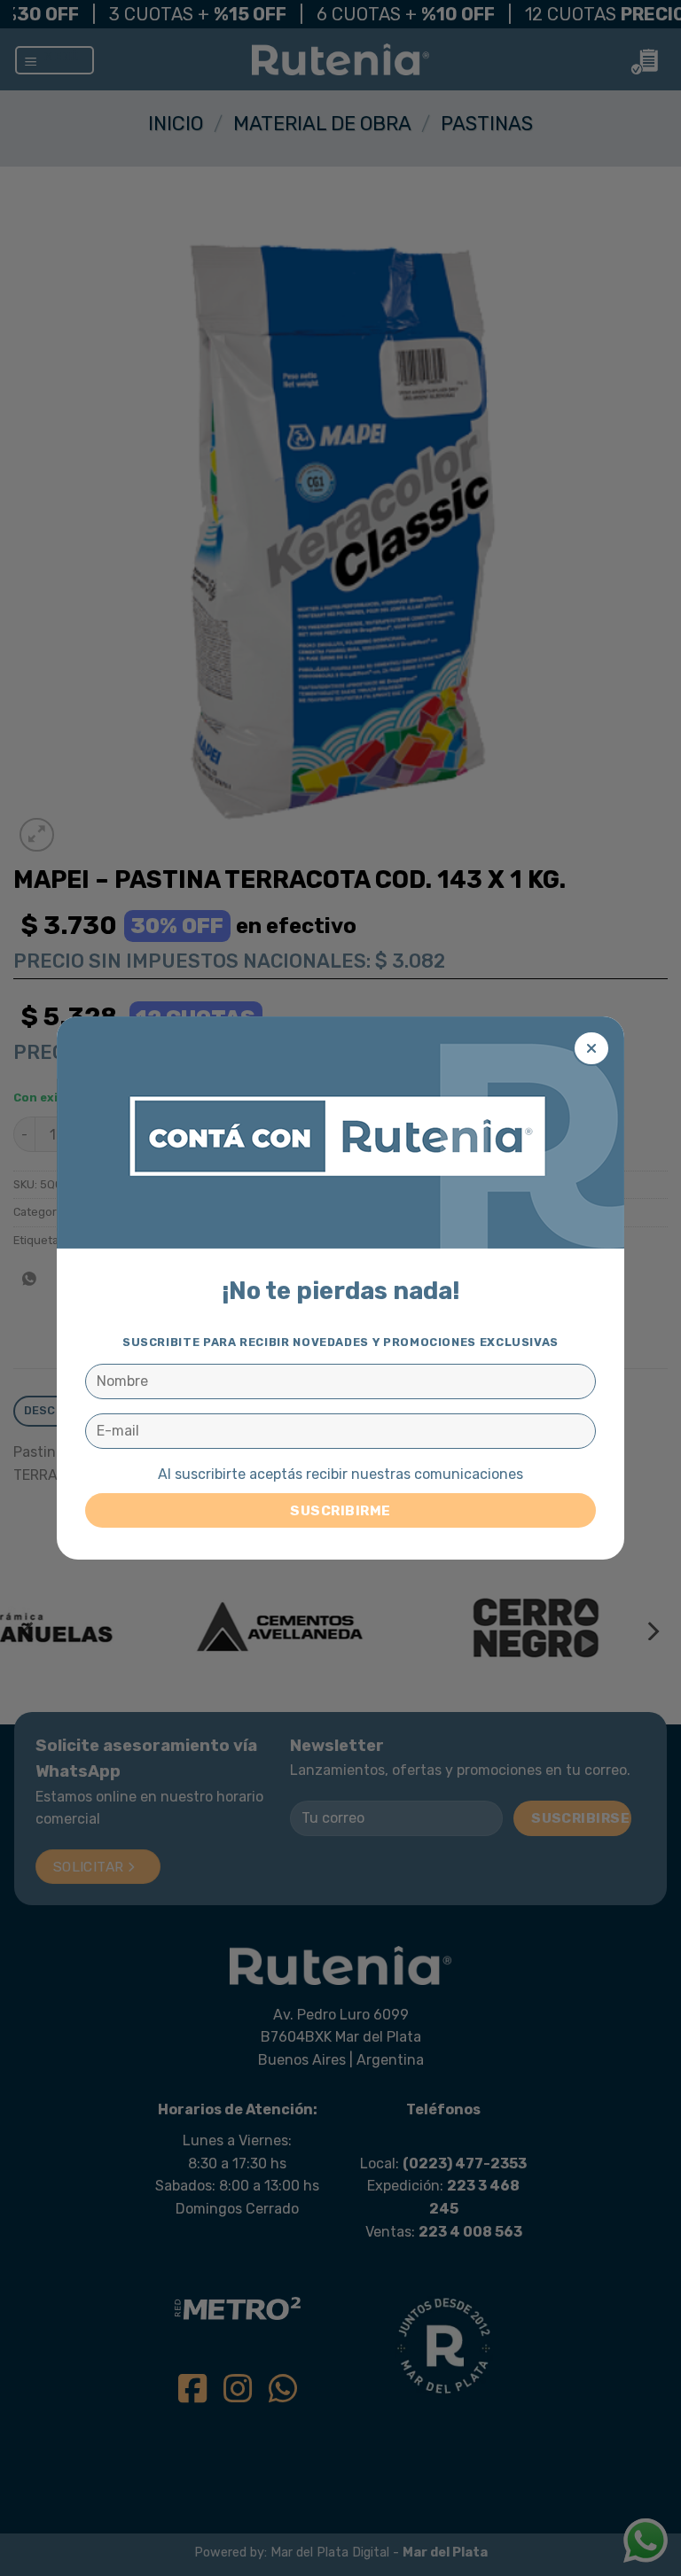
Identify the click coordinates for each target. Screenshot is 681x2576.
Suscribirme (340, 1510)
